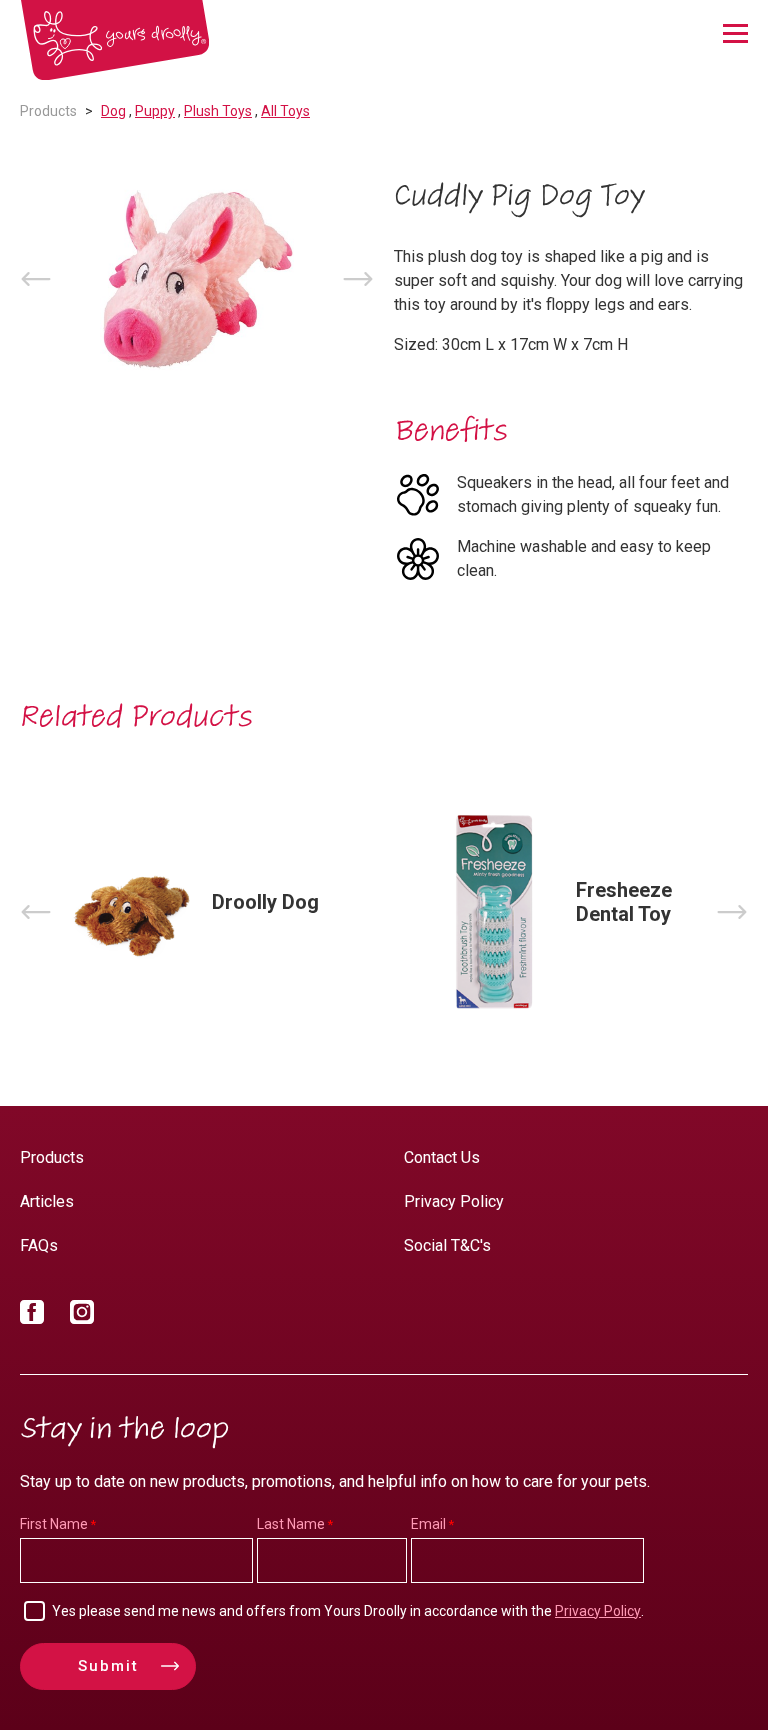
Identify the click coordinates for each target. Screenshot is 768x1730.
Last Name (291, 1524)
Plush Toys (218, 111)
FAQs (39, 1245)
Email (428, 1524)
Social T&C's (447, 1245)
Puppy (155, 111)
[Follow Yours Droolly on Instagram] (82, 1316)
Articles (47, 1201)
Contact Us (442, 1157)
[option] (197, 279)
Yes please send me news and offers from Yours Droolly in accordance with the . (348, 1611)
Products (48, 111)
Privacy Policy (454, 1201)
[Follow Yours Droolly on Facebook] (32, 1316)
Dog (113, 111)
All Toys (285, 111)
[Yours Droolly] (115, 40)
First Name (54, 1524)
